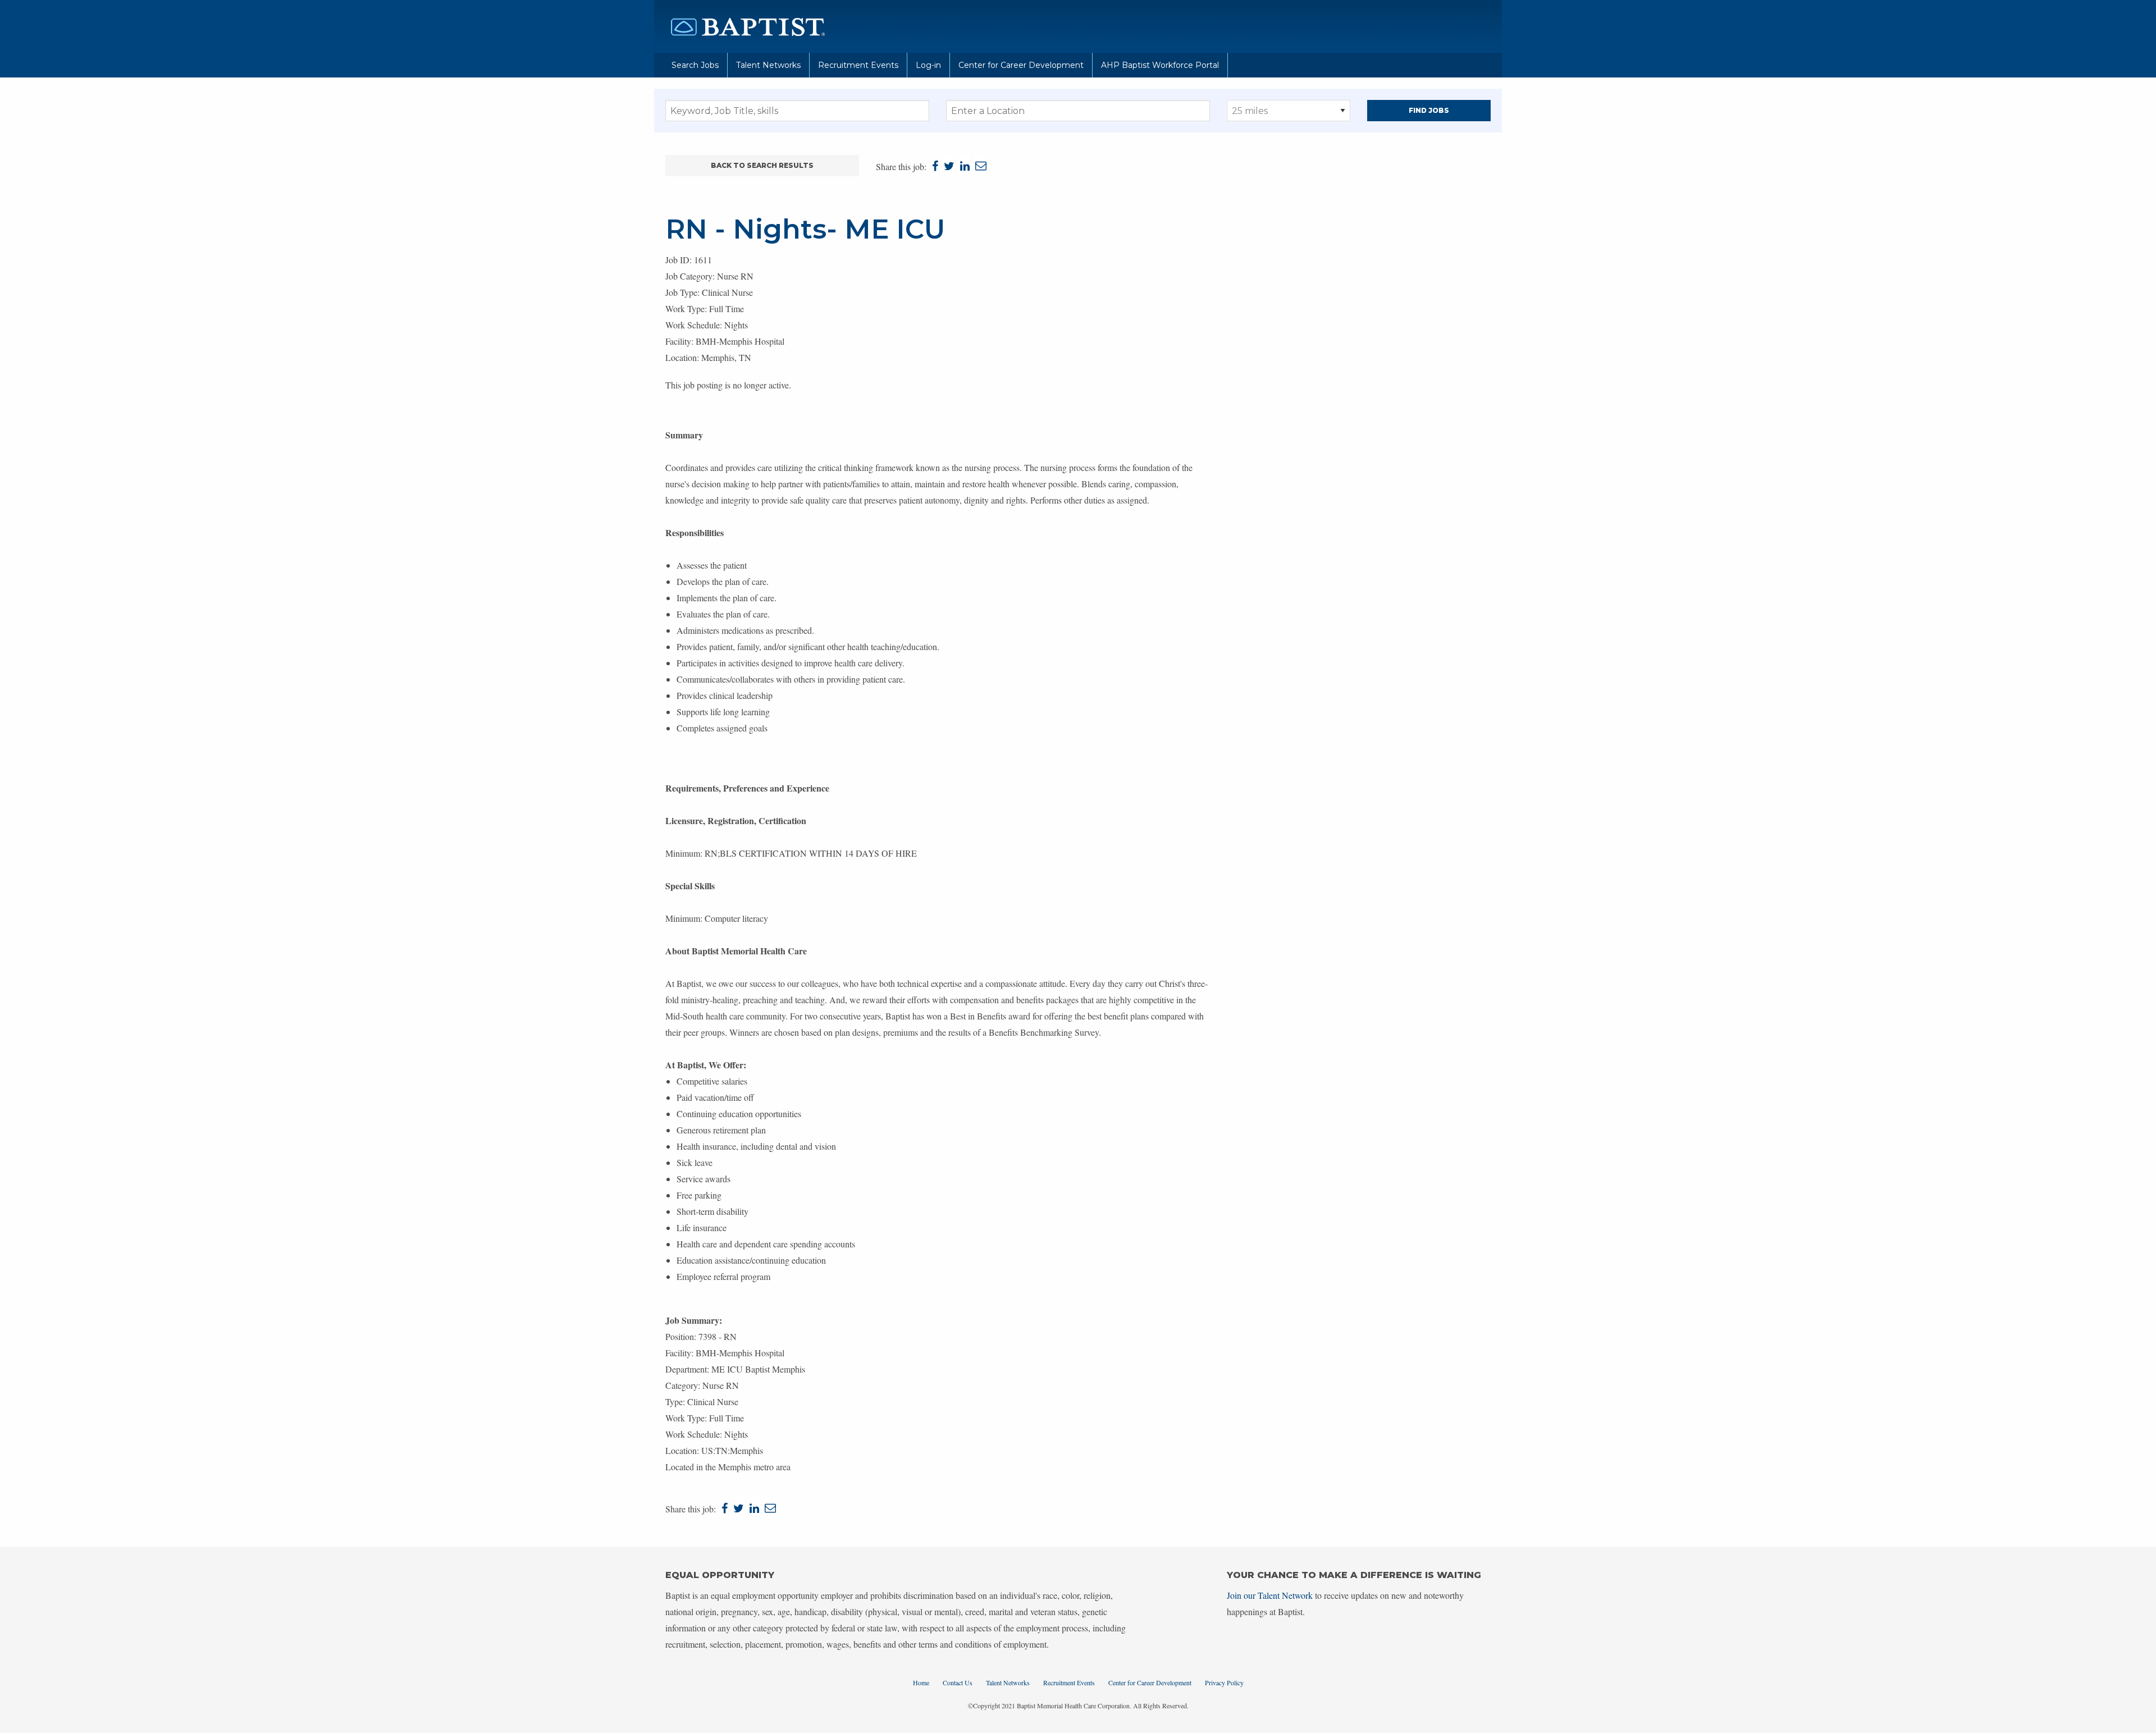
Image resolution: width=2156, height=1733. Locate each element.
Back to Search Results (762, 165)
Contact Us (958, 1682)
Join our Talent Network (1270, 1595)
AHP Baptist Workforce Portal (1160, 65)
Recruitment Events (858, 65)
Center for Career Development (1021, 65)
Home (921, 1682)
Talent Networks (768, 65)
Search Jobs (695, 65)
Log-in (928, 65)
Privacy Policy (1224, 1682)
